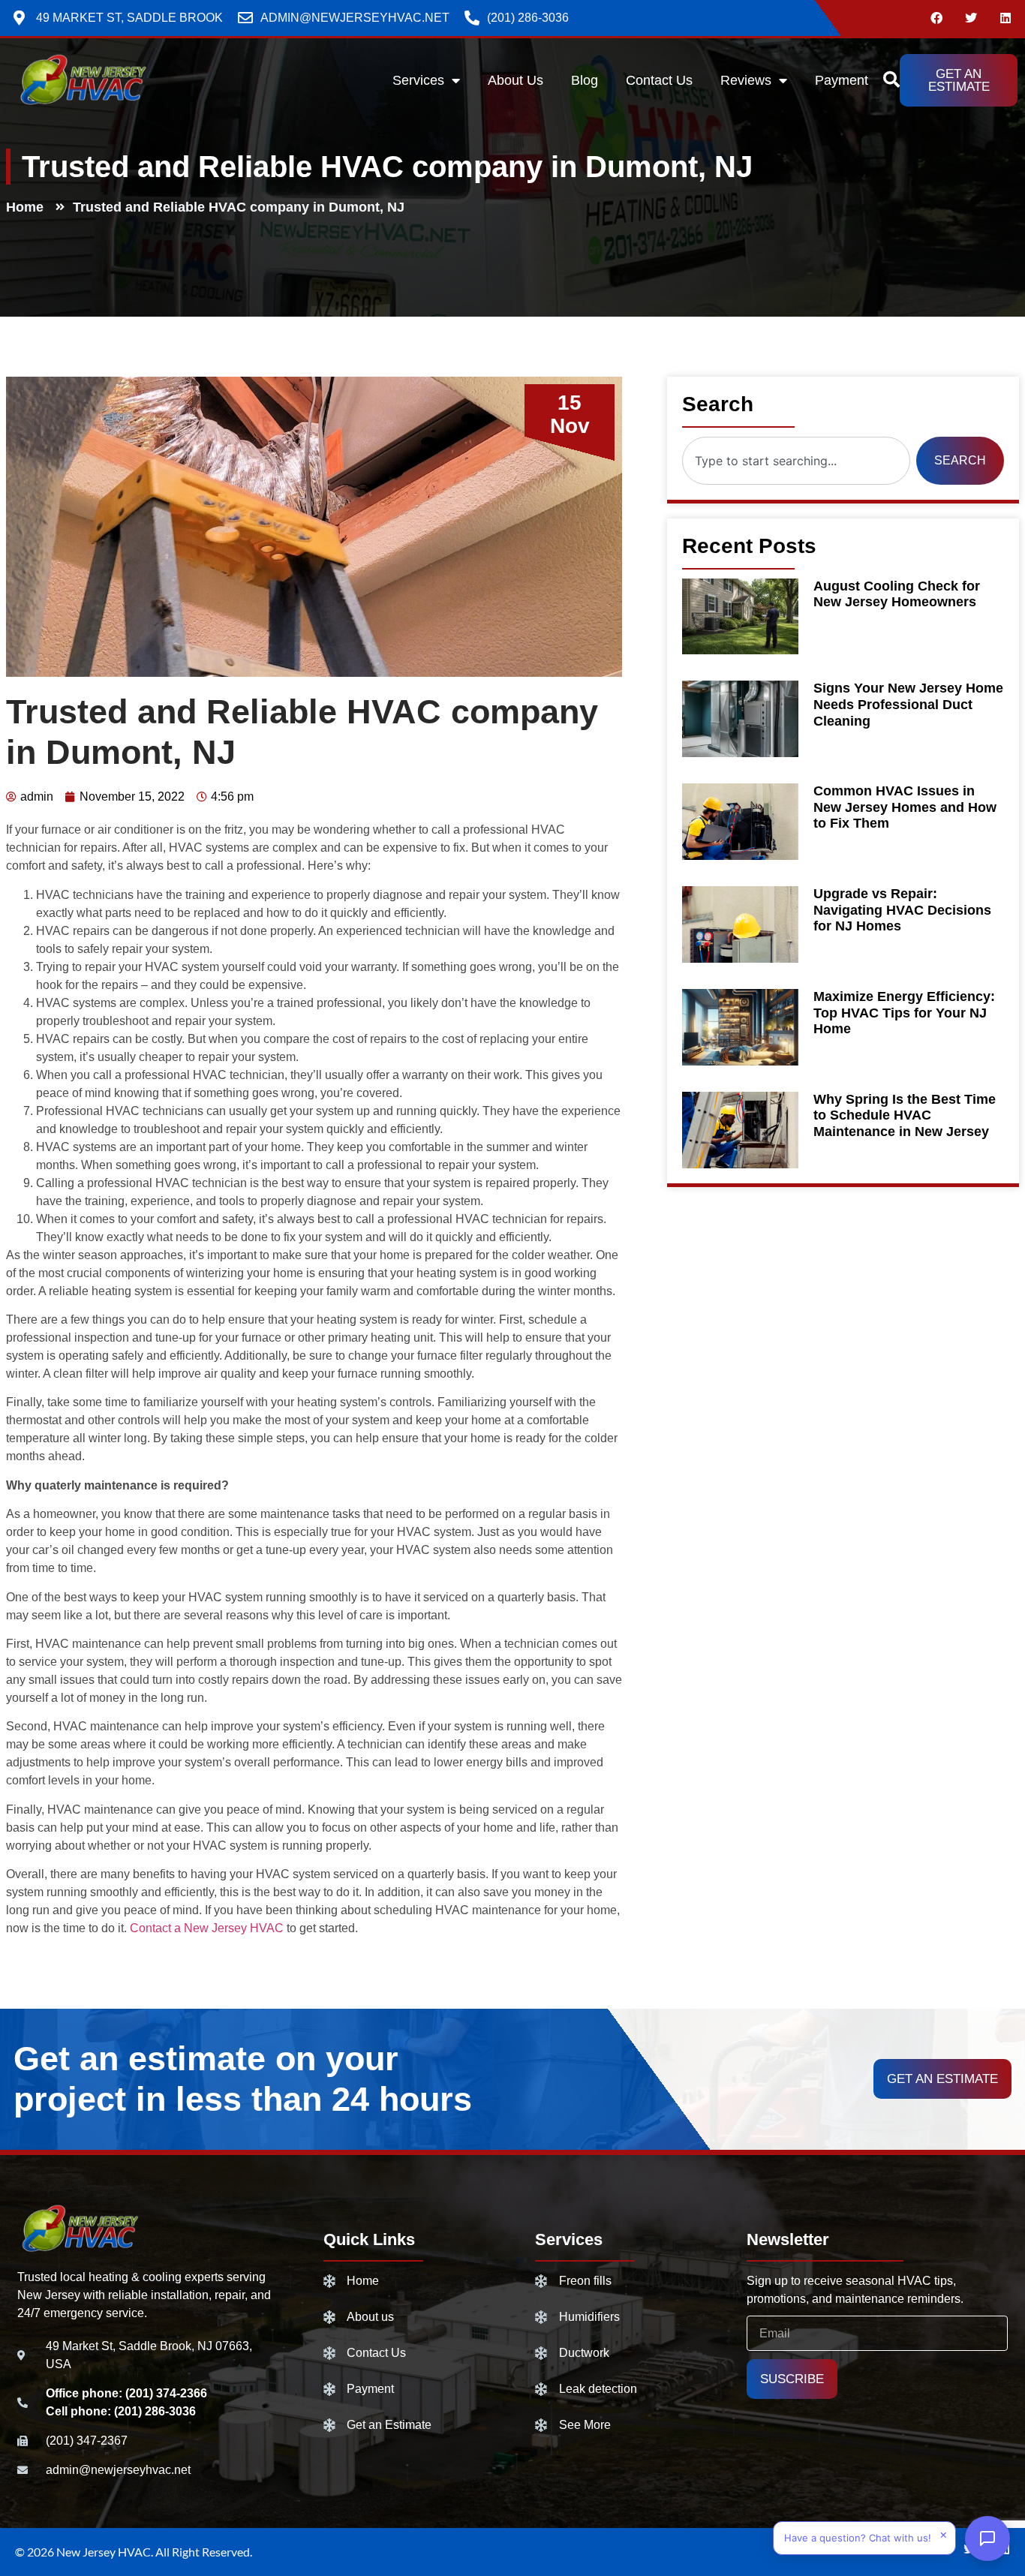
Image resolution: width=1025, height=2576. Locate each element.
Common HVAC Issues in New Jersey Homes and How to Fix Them (905, 807)
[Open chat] (987, 2538)
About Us (516, 80)
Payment (842, 80)
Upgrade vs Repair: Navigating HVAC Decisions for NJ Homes (902, 910)
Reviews (746, 80)
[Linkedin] (1005, 18)
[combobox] (796, 461)
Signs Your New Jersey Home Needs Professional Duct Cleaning (908, 704)
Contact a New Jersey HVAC (207, 1928)
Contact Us (659, 80)
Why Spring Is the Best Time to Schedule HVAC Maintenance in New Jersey (905, 1115)
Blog (585, 80)
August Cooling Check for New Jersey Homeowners (897, 594)
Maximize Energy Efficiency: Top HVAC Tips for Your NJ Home (904, 1013)
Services (418, 80)
